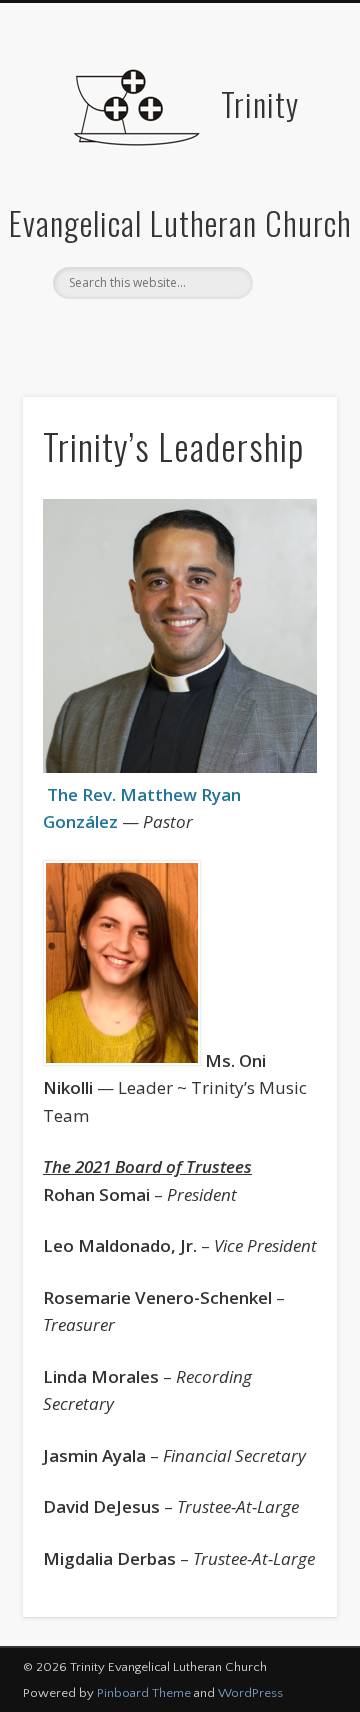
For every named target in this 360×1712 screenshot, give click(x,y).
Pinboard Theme (144, 1693)
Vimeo (218, 333)
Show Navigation (290, 179)
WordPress (250, 1693)
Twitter (177, 333)
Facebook (136, 333)
